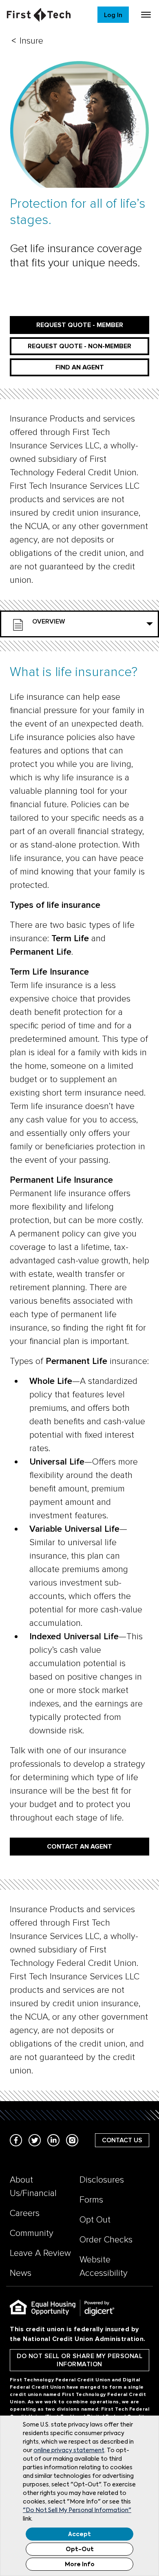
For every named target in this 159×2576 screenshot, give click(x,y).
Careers (25, 2213)
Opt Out (95, 2220)
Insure (31, 41)
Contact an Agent (79, 1847)
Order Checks (106, 2240)
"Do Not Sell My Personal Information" (77, 2510)
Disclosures (102, 2180)
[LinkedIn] (53, 2140)
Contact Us (122, 2140)
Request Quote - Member (80, 325)
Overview (49, 621)
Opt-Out (80, 2550)
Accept (79, 2534)
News (21, 2273)
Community (32, 2233)
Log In (113, 15)
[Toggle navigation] (146, 15)
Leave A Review (40, 2253)
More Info (80, 2565)
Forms (91, 2200)
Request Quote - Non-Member (79, 346)
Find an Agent (80, 367)
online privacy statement (69, 2451)
